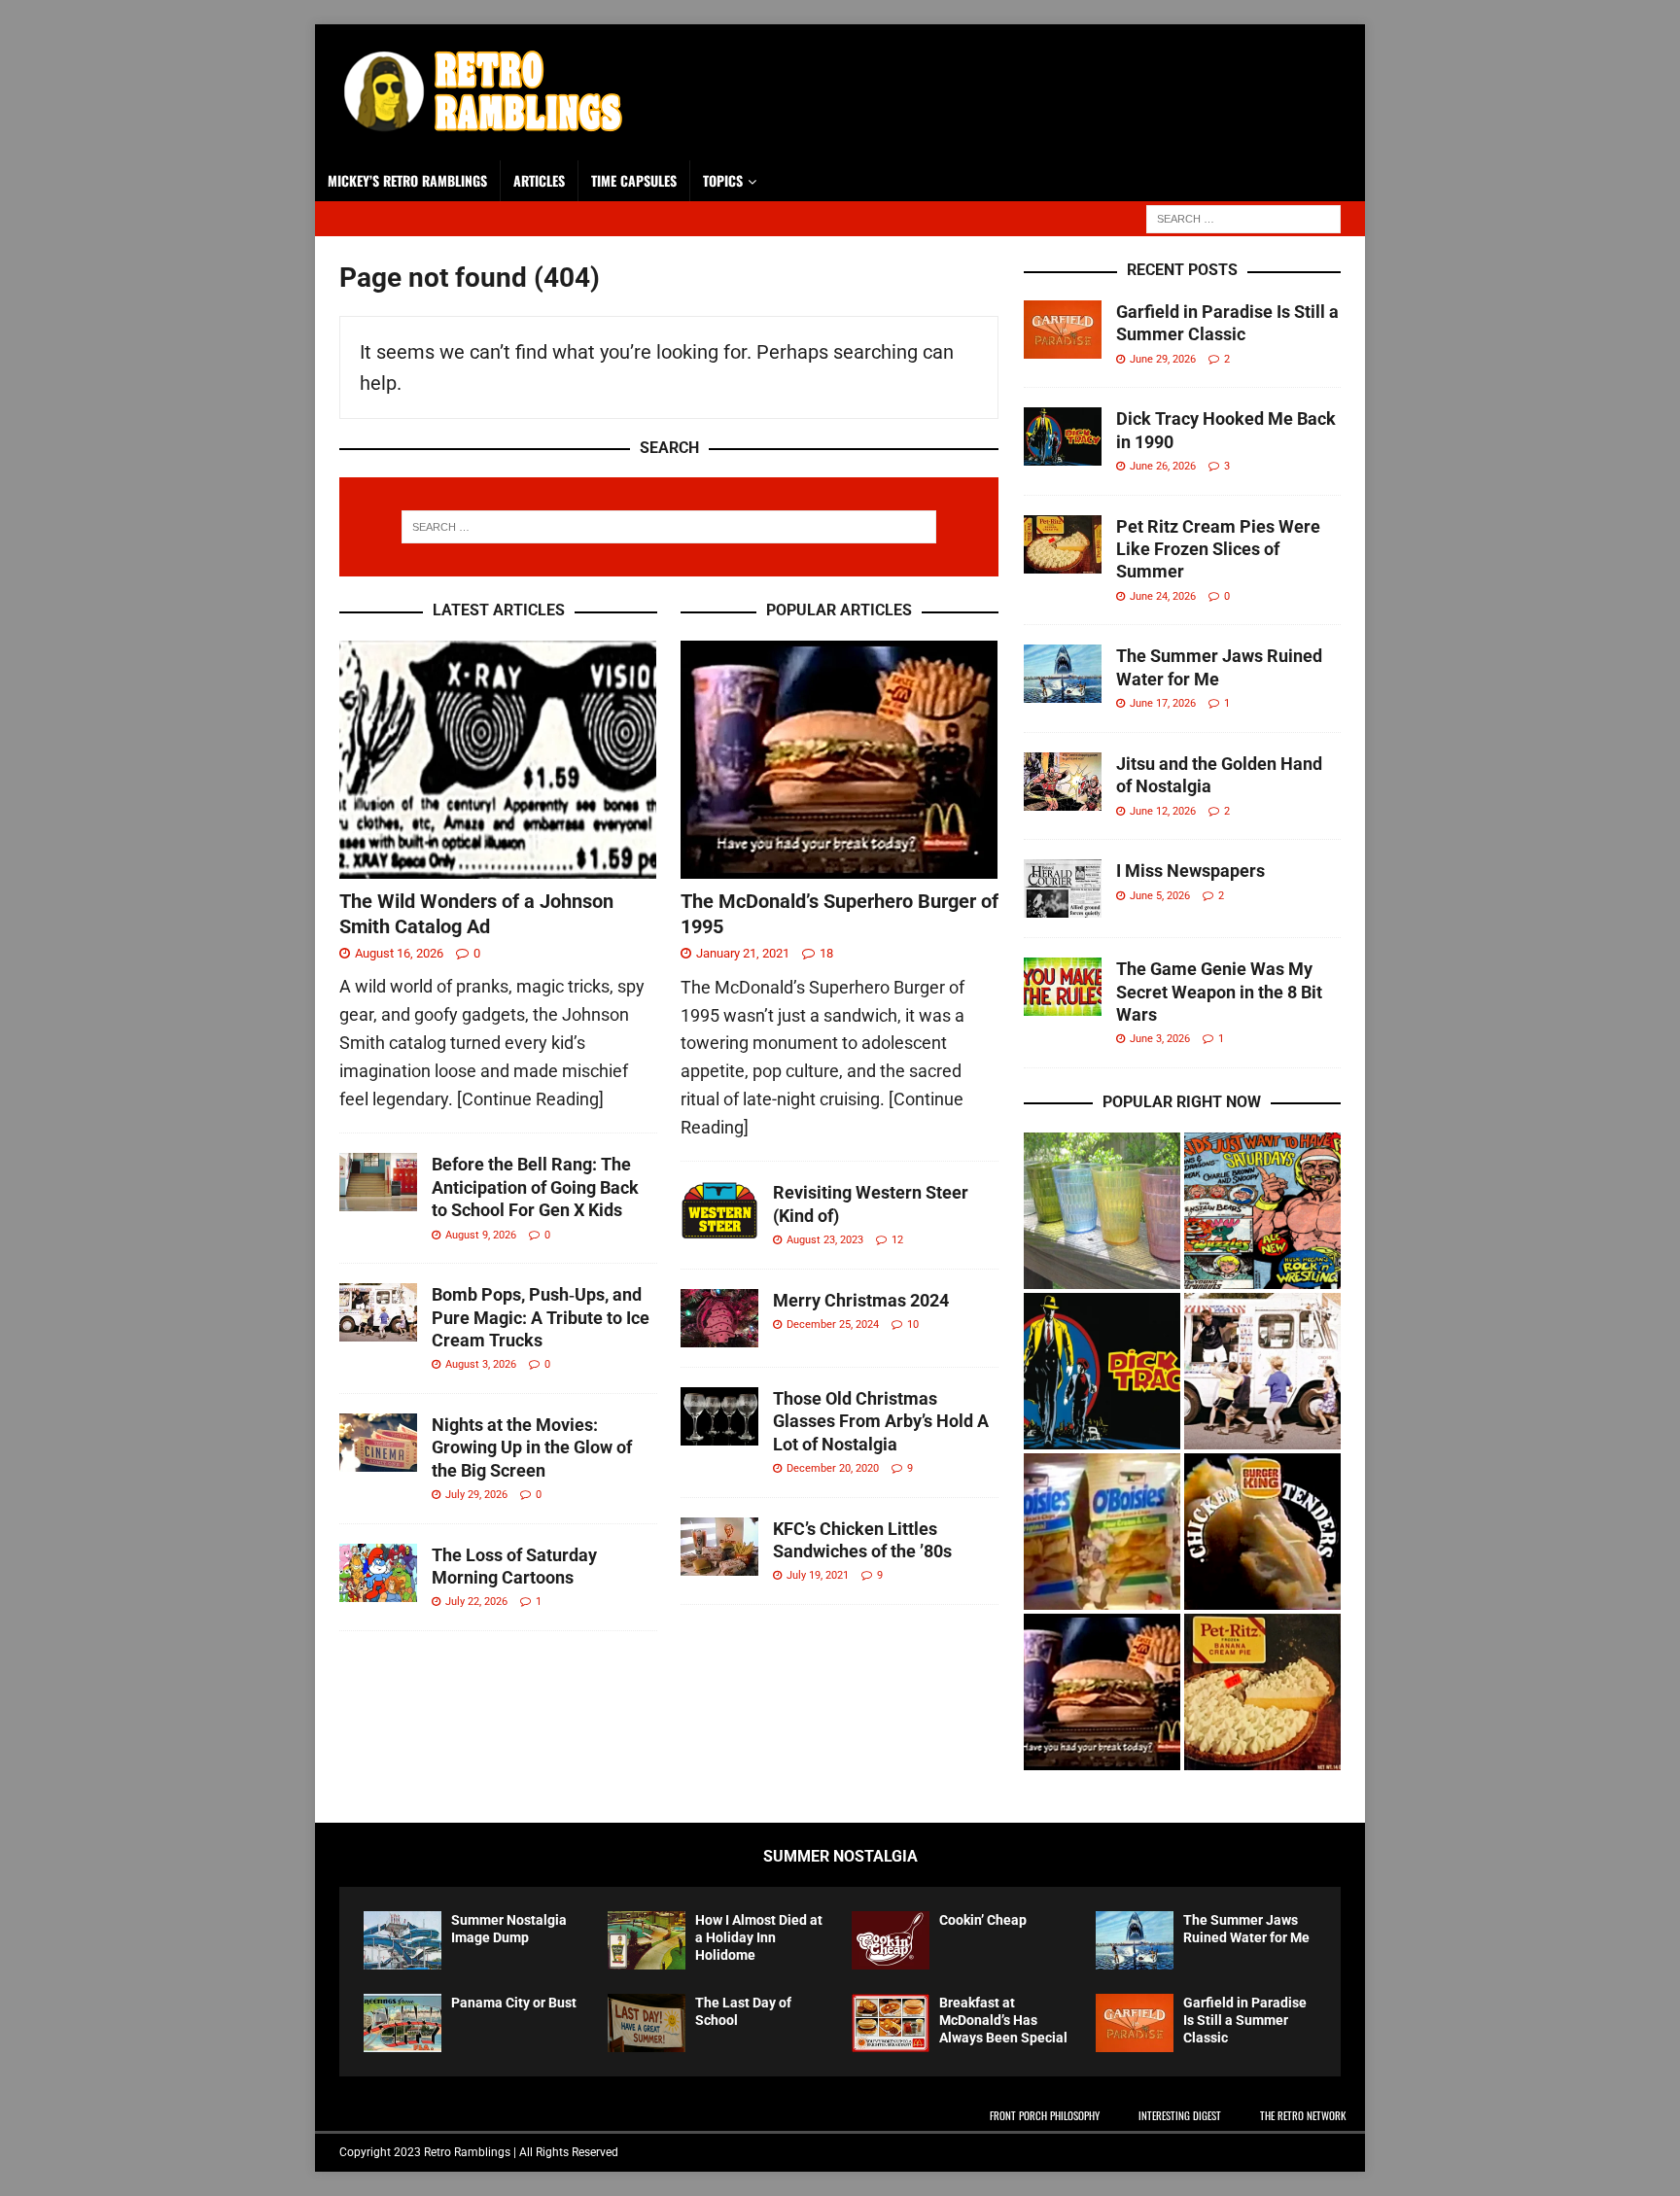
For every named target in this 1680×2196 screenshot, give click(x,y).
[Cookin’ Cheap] (891, 1940)
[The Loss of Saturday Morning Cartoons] (378, 1573)
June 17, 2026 (1163, 703)
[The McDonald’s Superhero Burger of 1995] (840, 760)
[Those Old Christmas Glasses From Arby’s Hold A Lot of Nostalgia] (719, 1416)
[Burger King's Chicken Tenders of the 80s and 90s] (1262, 1532)
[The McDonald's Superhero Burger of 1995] (1102, 1692)
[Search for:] (1243, 217)
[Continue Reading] (530, 1099)
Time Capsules (634, 180)
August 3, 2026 (481, 1364)
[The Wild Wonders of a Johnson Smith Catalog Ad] (498, 760)
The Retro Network (1303, 2115)
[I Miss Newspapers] (1063, 889)
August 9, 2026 (481, 1235)
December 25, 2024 (833, 1325)
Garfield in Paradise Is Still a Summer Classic (1245, 2020)
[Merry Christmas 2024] (719, 1318)
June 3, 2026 (1160, 1039)
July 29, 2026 (476, 1495)
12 (897, 1240)
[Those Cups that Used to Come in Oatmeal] (1102, 1211)
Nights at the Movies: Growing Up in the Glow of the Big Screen (532, 1447)
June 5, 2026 (1160, 896)
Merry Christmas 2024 (861, 1300)
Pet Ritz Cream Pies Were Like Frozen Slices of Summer (1218, 549)
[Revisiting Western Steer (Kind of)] (719, 1210)
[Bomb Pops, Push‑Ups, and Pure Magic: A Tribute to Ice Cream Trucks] (378, 1312)
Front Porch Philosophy (1045, 2115)
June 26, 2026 (1163, 466)
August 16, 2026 (399, 953)
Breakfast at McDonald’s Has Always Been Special (1003, 2020)
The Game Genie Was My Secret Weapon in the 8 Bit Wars (1219, 992)
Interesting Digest (1180, 2115)
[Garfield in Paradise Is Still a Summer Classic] (1063, 330)
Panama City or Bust (514, 2003)
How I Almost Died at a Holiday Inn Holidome (759, 1937)
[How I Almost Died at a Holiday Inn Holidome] (647, 1940)
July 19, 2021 (818, 1575)
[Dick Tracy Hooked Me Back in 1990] (1063, 436)
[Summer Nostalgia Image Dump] (402, 1940)
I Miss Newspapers (1190, 871)
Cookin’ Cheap (983, 1920)
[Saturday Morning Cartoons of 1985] (1262, 1211)
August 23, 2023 (825, 1240)
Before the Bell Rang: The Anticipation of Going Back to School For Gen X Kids (535, 1187)
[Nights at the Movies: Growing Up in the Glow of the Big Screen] (378, 1443)
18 (826, 953)
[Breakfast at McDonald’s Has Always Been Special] (891, 2023)
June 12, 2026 (1163, 811)
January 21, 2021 (743, 953)
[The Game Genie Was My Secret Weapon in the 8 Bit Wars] (1063, 987)
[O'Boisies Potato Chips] (1102, 1532)
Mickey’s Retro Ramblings (407, 180)
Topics (723, 180)
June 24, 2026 (1163, 596)
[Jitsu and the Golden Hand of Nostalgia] (1063, 782)
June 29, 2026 (1163, 359)
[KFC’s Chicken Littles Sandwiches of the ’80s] (719, 1547)
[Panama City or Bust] (402, 2023)
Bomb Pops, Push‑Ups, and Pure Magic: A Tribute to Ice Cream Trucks (541, 1317)
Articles (539, 180)
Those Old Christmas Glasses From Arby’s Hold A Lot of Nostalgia (881, 1421)
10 (913, 1325)
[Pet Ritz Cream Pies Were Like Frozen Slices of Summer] (1063, 544)
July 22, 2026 (476, 1602)
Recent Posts (1182, 270)
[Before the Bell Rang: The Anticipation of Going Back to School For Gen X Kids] (378, 1182)
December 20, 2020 (833, 1468)
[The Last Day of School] (647, 2023)
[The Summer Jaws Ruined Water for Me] (1063, 674)
